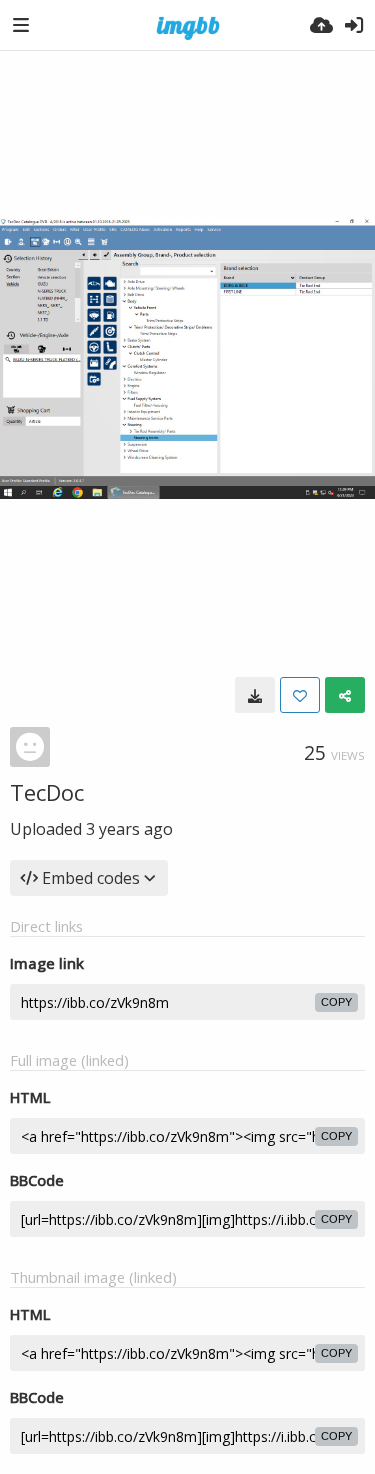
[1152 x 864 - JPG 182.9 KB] (255, 695)
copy (336, 1002)
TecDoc (47, 792)
